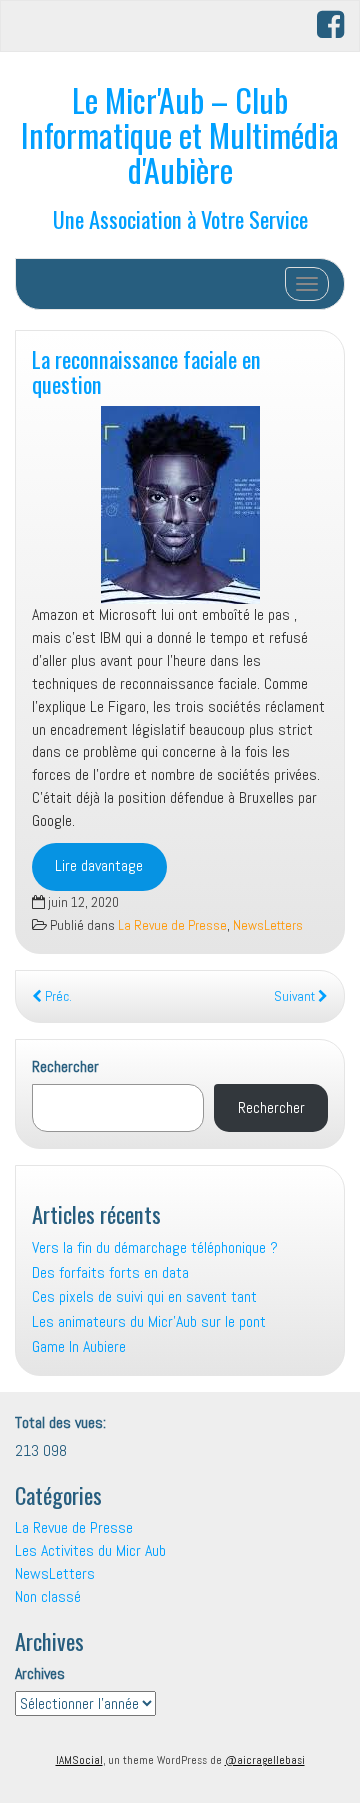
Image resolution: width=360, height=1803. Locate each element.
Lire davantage (99, 865)
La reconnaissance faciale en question (146, 371)
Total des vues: (62, 1422)
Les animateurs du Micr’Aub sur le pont (149, 1321)
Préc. (57, 996)
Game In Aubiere (79, 1346)
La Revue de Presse (172, 925)
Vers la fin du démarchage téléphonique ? (155, 1247)
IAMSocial (79, 1760)
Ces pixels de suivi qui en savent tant (144, 1296)
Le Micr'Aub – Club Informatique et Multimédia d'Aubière (180, 134)
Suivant (296, 996)
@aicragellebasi (265, 1760)
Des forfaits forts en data (110, 1272)
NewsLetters (268, 925)
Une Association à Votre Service (180, 218)
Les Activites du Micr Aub (90, 1550)
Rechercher (65, 1066)
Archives (40, 1673)
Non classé (48, 1596)
